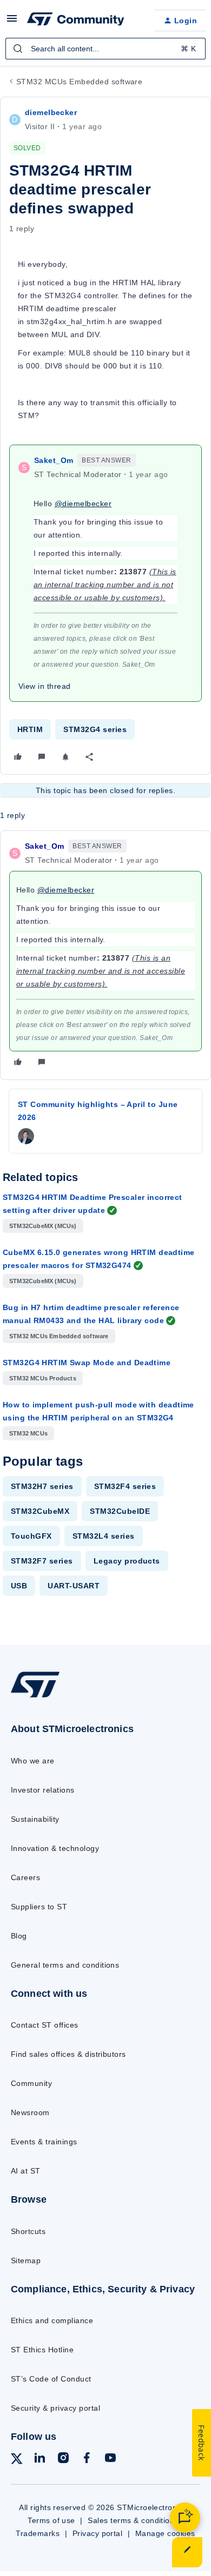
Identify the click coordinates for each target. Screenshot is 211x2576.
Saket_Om (54, 460)
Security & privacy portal (55, 2408)
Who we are (33, 1761)
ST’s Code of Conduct (51, 2379)
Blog (19, 1936)
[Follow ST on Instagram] (63, 2460)
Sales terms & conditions (133, 2520)
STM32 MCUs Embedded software (79, 82)
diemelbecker (51, 112)
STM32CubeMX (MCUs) (43, 1226)
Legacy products (127, 1561)
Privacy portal (98, 2533)
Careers (25, 1877)
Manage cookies (165, 2533)
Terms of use (51, 2520)
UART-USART (74, 1586)
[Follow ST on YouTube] (110, 2460)
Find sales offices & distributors (68, 2054)
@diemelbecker (83, 504)
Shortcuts (28, 2231)
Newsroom (30, 2112)
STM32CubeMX (40, 1511)
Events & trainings (44, 2142)
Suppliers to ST (39, 1907)
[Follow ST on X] (17, 2461)
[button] (12, 22)
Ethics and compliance (52, 2320)
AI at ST (26, 2171)
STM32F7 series (42, 1561)
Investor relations (43, 1790)
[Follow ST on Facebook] (87, 2460)
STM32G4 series (95, 729)
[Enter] (18, 49)
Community (31, 2083)
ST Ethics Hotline (42, 2350)
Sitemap (26, 2260)
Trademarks (38, 2533)
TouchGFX (31, 1536)
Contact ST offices (45, 2025)
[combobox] (105, 49)
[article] (105, 955)
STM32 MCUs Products (43, 1378)
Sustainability (35, 1819)
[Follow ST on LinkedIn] (39, 2460)
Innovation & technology (55, 1848)
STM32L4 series (104, 1536)
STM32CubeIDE (120, 1511)
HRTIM (30, 729)
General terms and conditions (65, 1965)
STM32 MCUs (28, 1433)
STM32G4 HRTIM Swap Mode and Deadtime (87, 1363)
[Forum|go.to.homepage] (76, 21)
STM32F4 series (125, 1486)
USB (19, 1586)
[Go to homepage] (35, 1697)
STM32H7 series (42, 1486)
